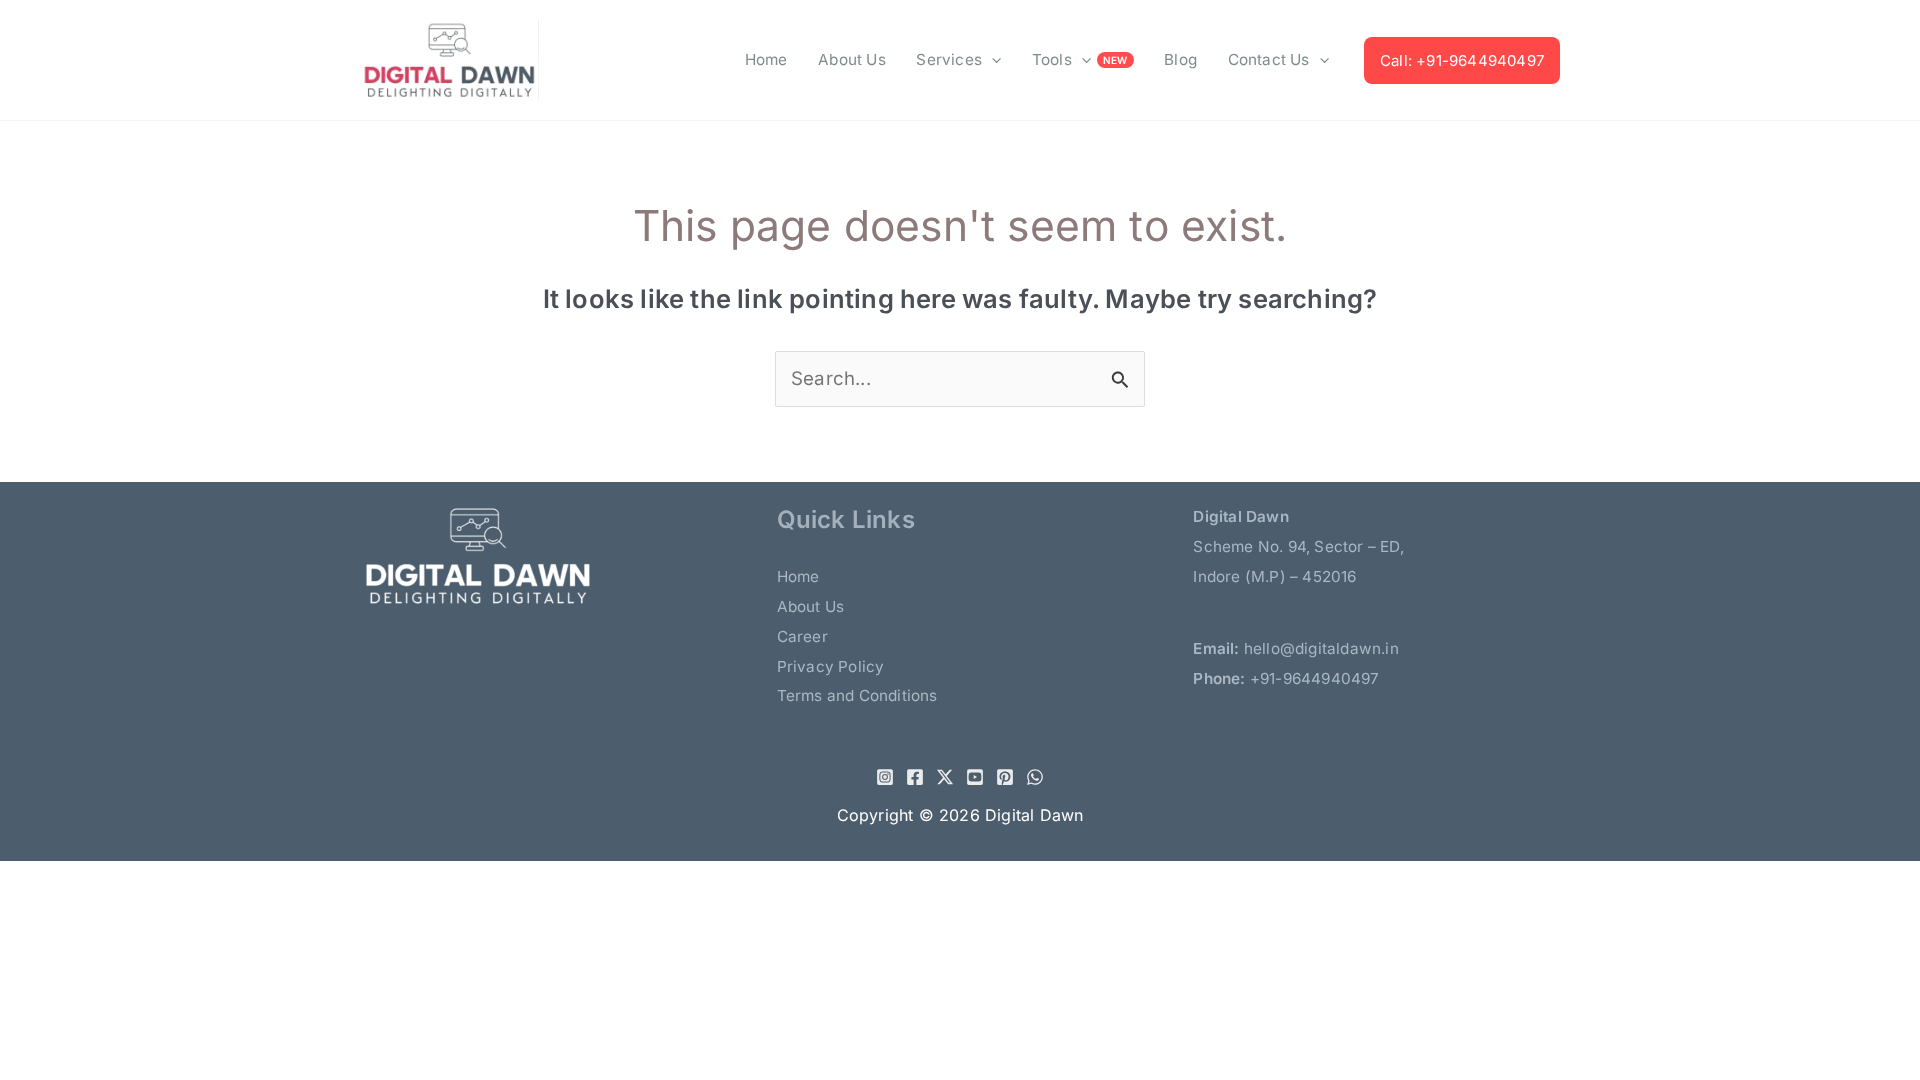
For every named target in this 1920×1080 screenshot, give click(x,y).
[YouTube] (975, 777)
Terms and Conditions (857, 695)
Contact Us (1269, 59)
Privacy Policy (831, 666)
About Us (852, 59)
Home (766, 59)
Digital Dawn (1034, 815)
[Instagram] (885, 777)
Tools (1052, 59)
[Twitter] (945, 777)
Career (802, 636)
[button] (991, 60)
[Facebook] (915, 777)
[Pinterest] (1005, 777)
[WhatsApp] (1035, 777)
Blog (1180, 59)
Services (949, 59)
